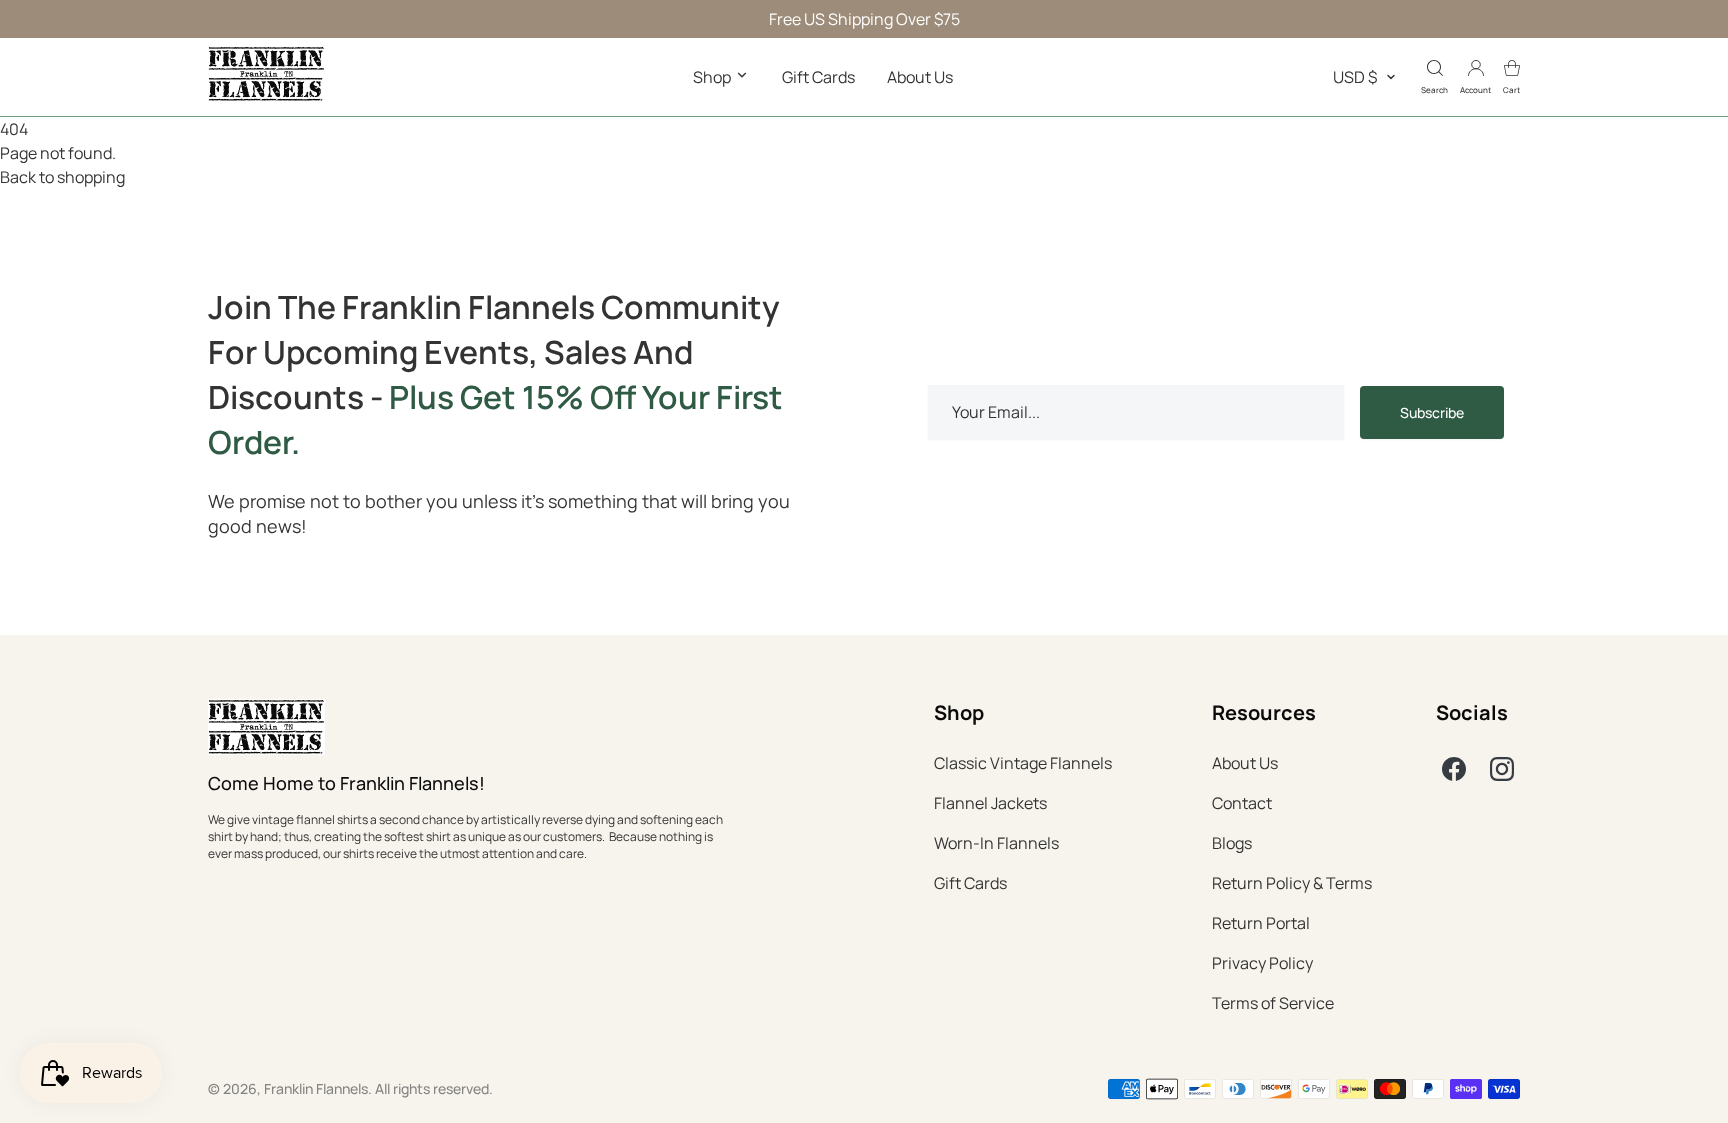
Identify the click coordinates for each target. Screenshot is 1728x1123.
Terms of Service (1273, 1003)
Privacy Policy (1262, 963)
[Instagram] (1502, 769)
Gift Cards (818, 77)
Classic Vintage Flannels (1023, 763)
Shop (713, 77)
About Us (920, 77)
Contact (1242, 803)
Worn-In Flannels (996, 843)
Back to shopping (62, 177)
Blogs (1232, 843)
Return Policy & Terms (1292, 883)
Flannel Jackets (990, 803)
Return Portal (1261, 923)
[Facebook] (1454, 769)
